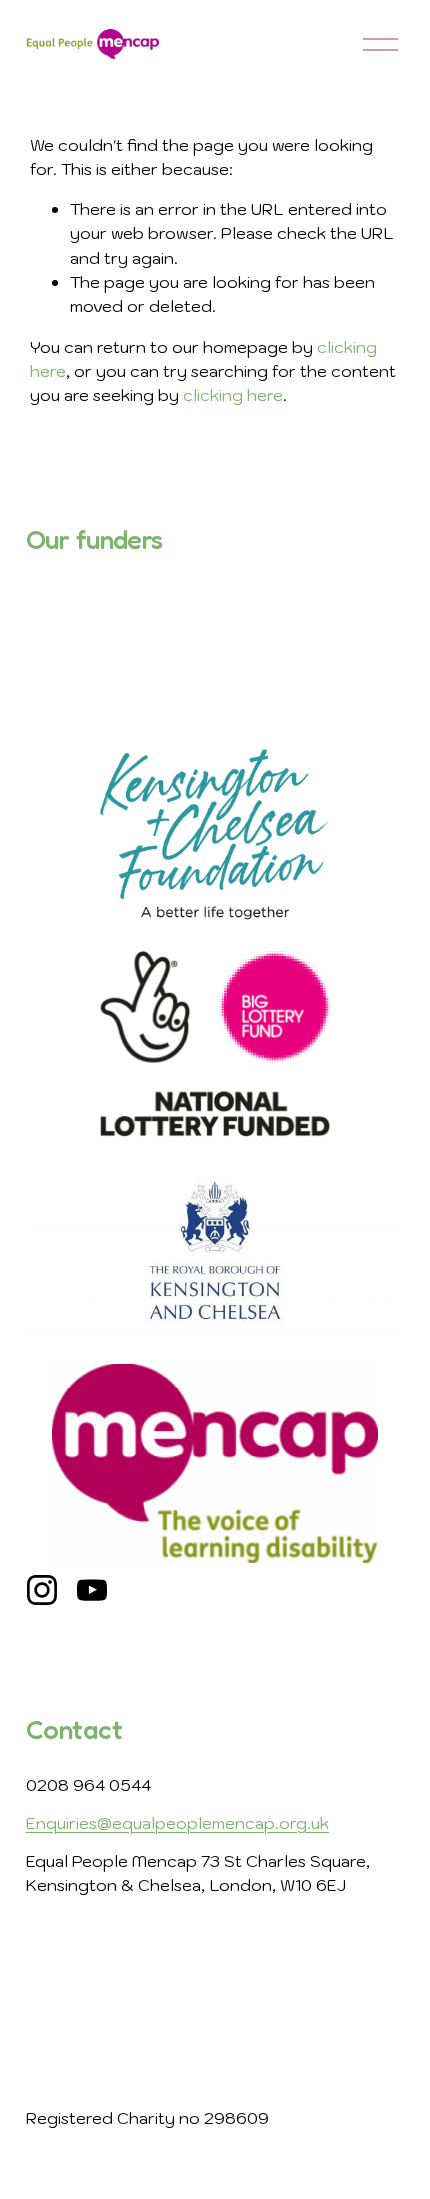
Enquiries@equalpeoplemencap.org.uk (177, 1822)
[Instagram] (42, 1590)
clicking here (233, 394)
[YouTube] (92, 1590)
